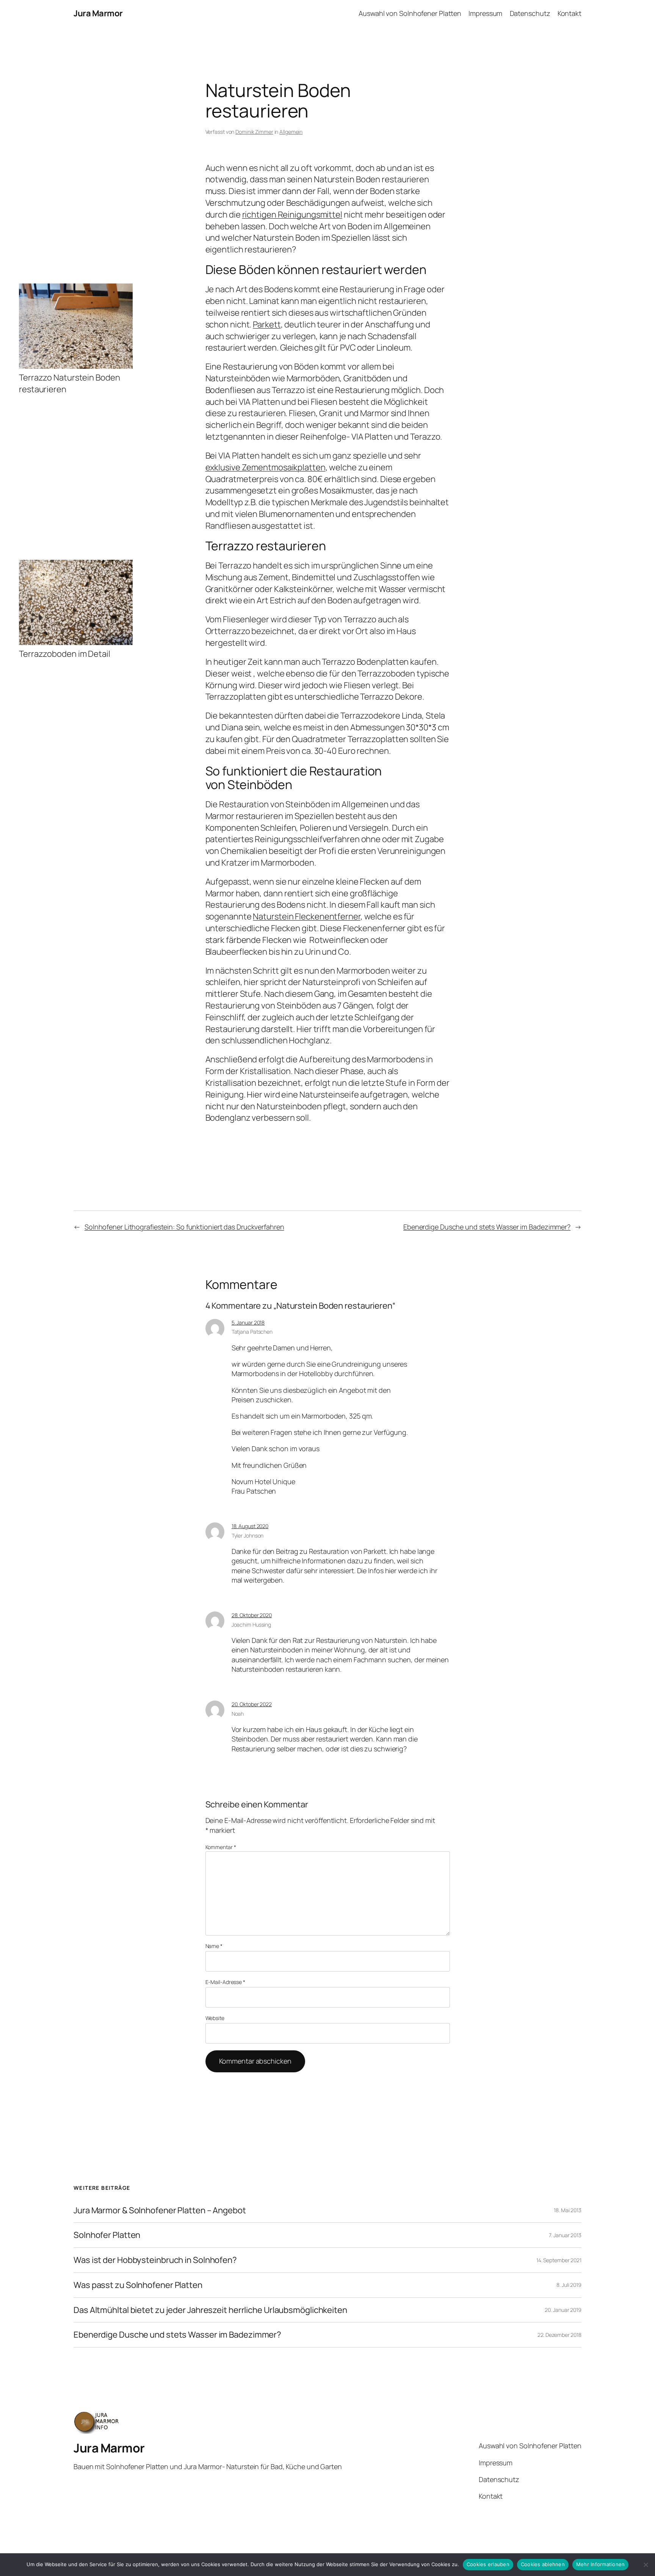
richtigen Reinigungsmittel (292, 215)
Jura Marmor (98, 13)
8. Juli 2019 (569, 2285)
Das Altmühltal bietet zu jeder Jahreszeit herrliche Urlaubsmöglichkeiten (210, 2310)
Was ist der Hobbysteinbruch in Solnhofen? (155, 2260)
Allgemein (291, 132)
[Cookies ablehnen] (646, 2565)
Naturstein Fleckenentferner (306, 916)
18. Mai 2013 (568, 2210)
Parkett (267, 324)
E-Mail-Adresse (225, 1982)
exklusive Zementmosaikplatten (266, 467)
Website (215, 2018)
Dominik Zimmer (254, 132)
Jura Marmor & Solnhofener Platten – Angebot (160, 2210)
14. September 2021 (559, 2260)
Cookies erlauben (488, 2564)
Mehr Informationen (601, 2564)
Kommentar (221, 1847)
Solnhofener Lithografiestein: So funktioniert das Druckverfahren (184, 1227)
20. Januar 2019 (563, 2310)
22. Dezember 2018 (559, 2335)
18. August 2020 (250, 1526)
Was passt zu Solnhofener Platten (138, 2285)
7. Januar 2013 (565, 2235)
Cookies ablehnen (543, 2564)
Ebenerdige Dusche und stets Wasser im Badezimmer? (487, 1227)
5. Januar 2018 (248, 1322)
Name (214, 1946)
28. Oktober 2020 (252, 1615)
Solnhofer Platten (107, 2235)
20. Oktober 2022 (252, 1704)
